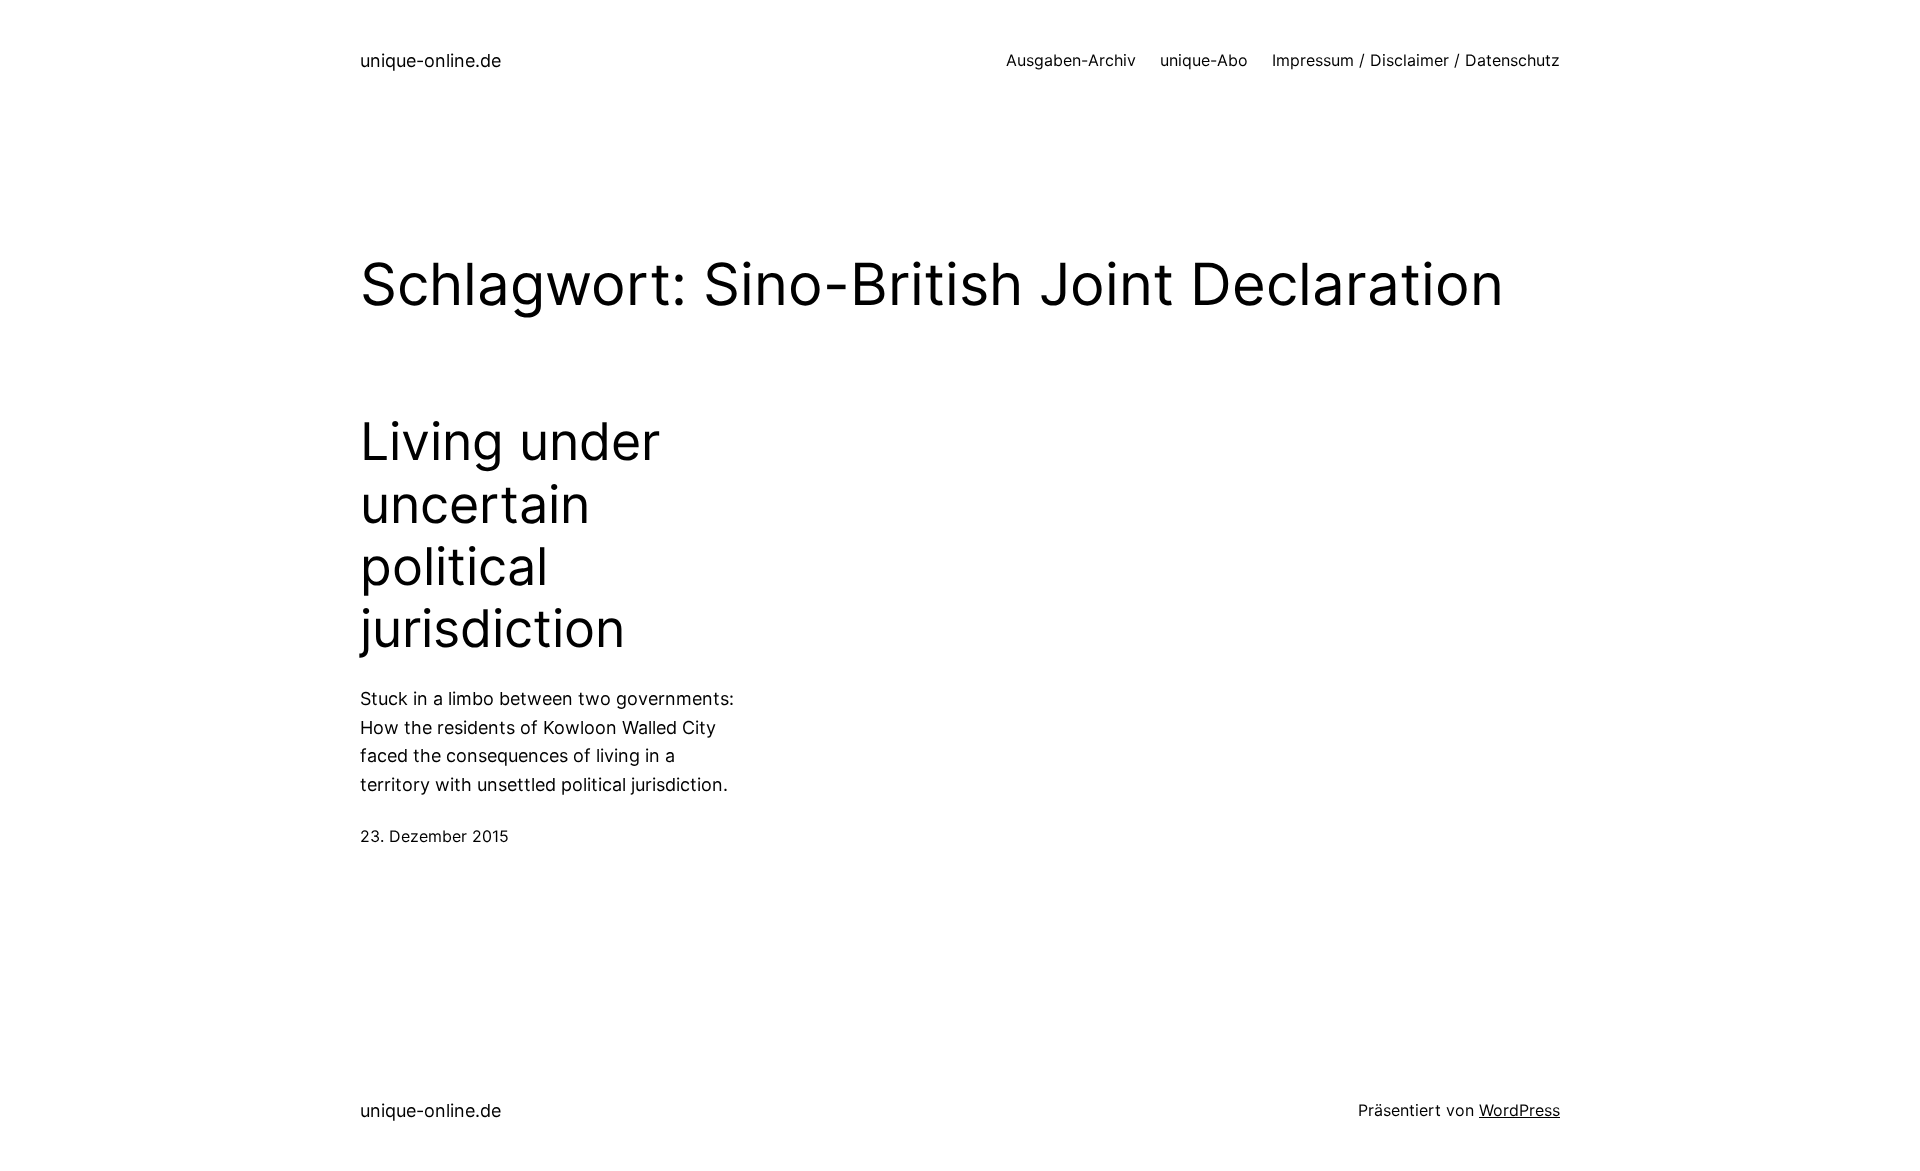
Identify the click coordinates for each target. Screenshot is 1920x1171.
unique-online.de (430, 60)
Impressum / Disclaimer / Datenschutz (1416, 60)
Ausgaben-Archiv (1071, 60)
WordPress (1519, 1110)
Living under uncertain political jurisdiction (510, 535)
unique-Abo (1204, 60)
